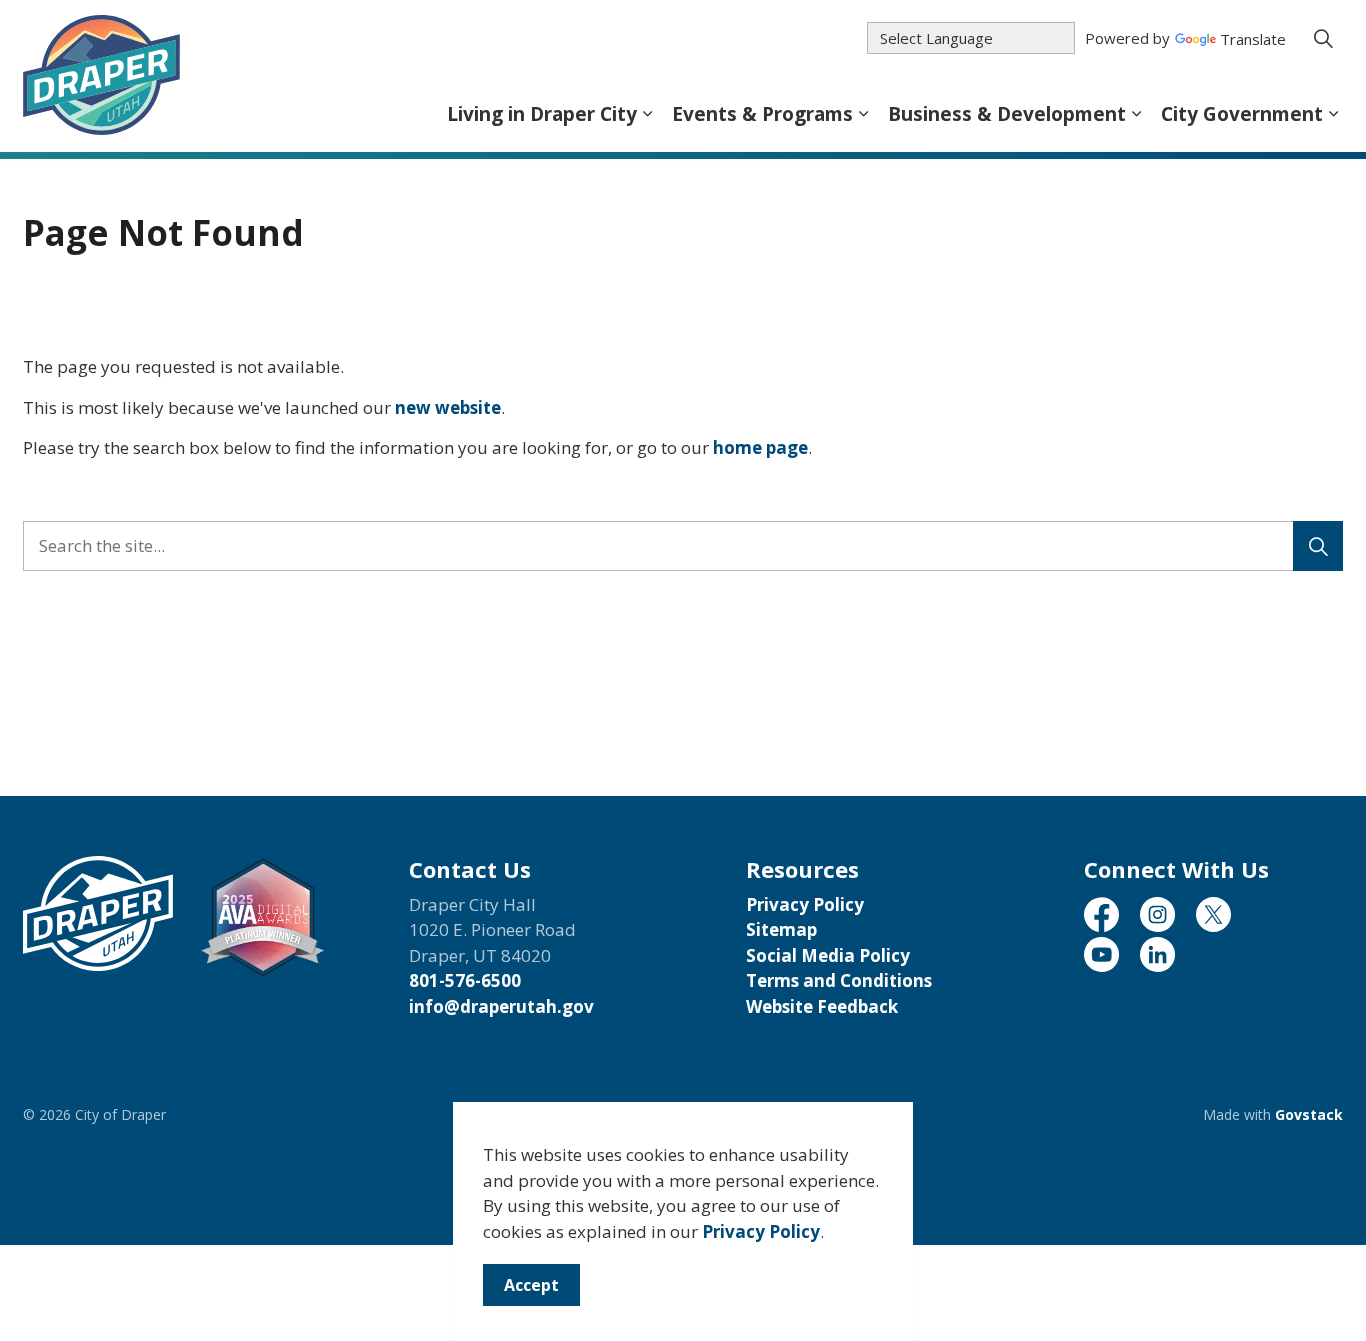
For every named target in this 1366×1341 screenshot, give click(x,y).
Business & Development (1007, 114)
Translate (1253, 40)
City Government (1242, 114)
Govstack (1309, 1114)
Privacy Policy (761, 1231)
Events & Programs (762, 114)
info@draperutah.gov (501, 1006)
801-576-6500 (465, 980)
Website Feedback (822, 1006)
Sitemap (781, 929)
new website (448, 407)
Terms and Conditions (839, 980)
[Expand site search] (1323, 38)
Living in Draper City (542, 114)
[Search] (1318, 546)
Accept (531, 1285)
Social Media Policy (828, 955)
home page (760, 447)
